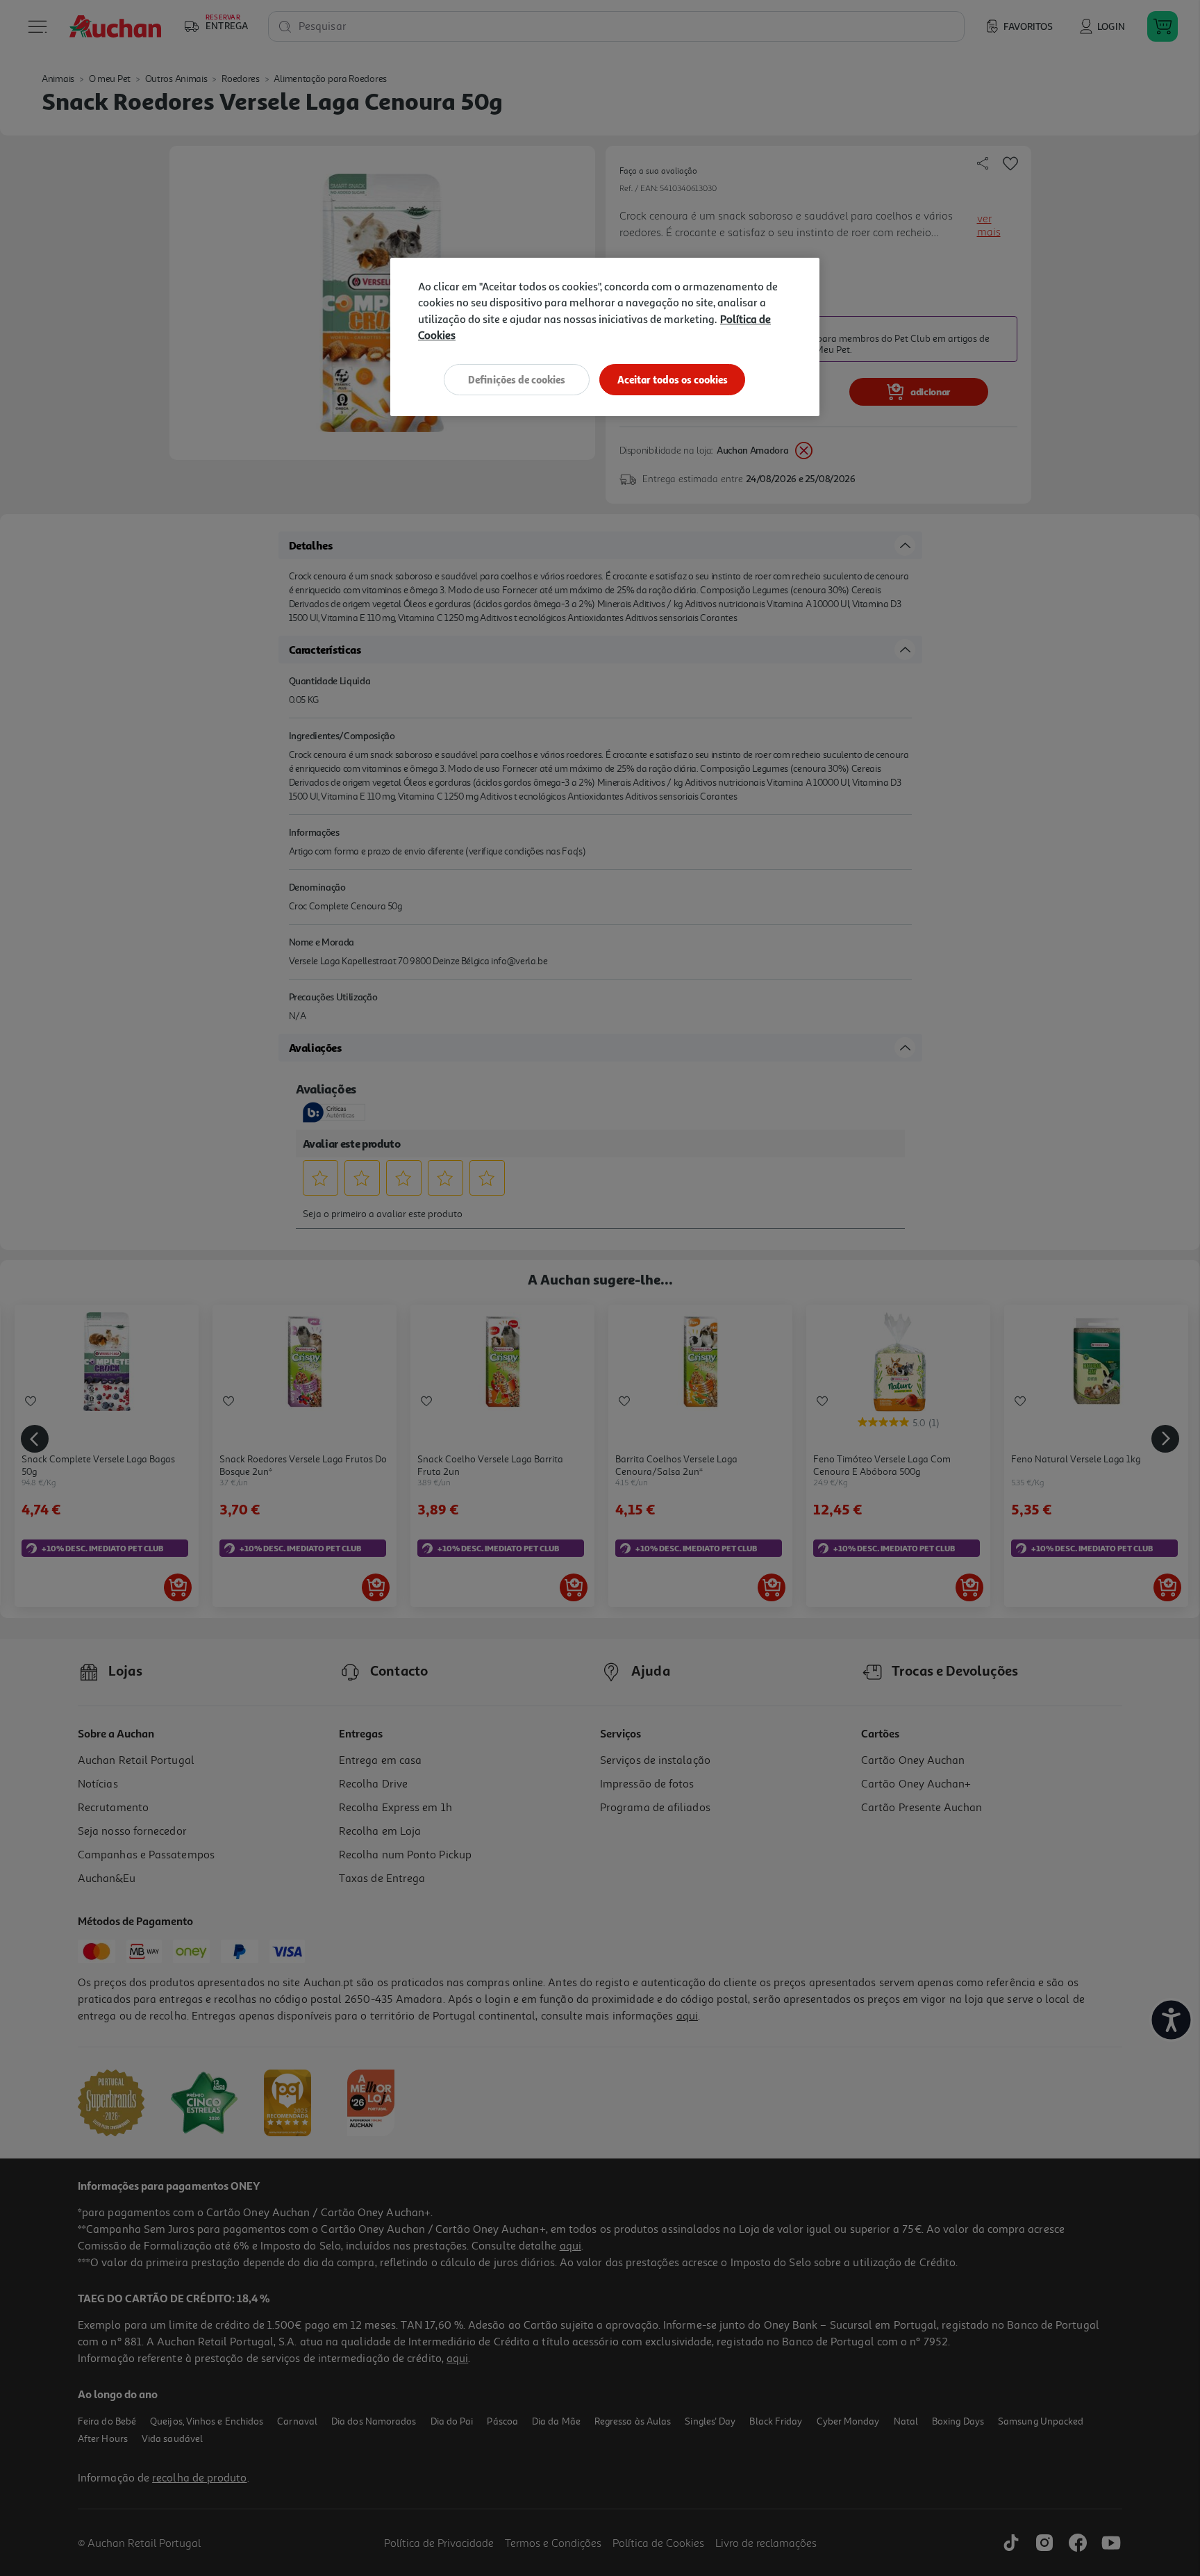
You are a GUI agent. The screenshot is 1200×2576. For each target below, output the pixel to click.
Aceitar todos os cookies (673, 380)
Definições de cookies (517, 380)
